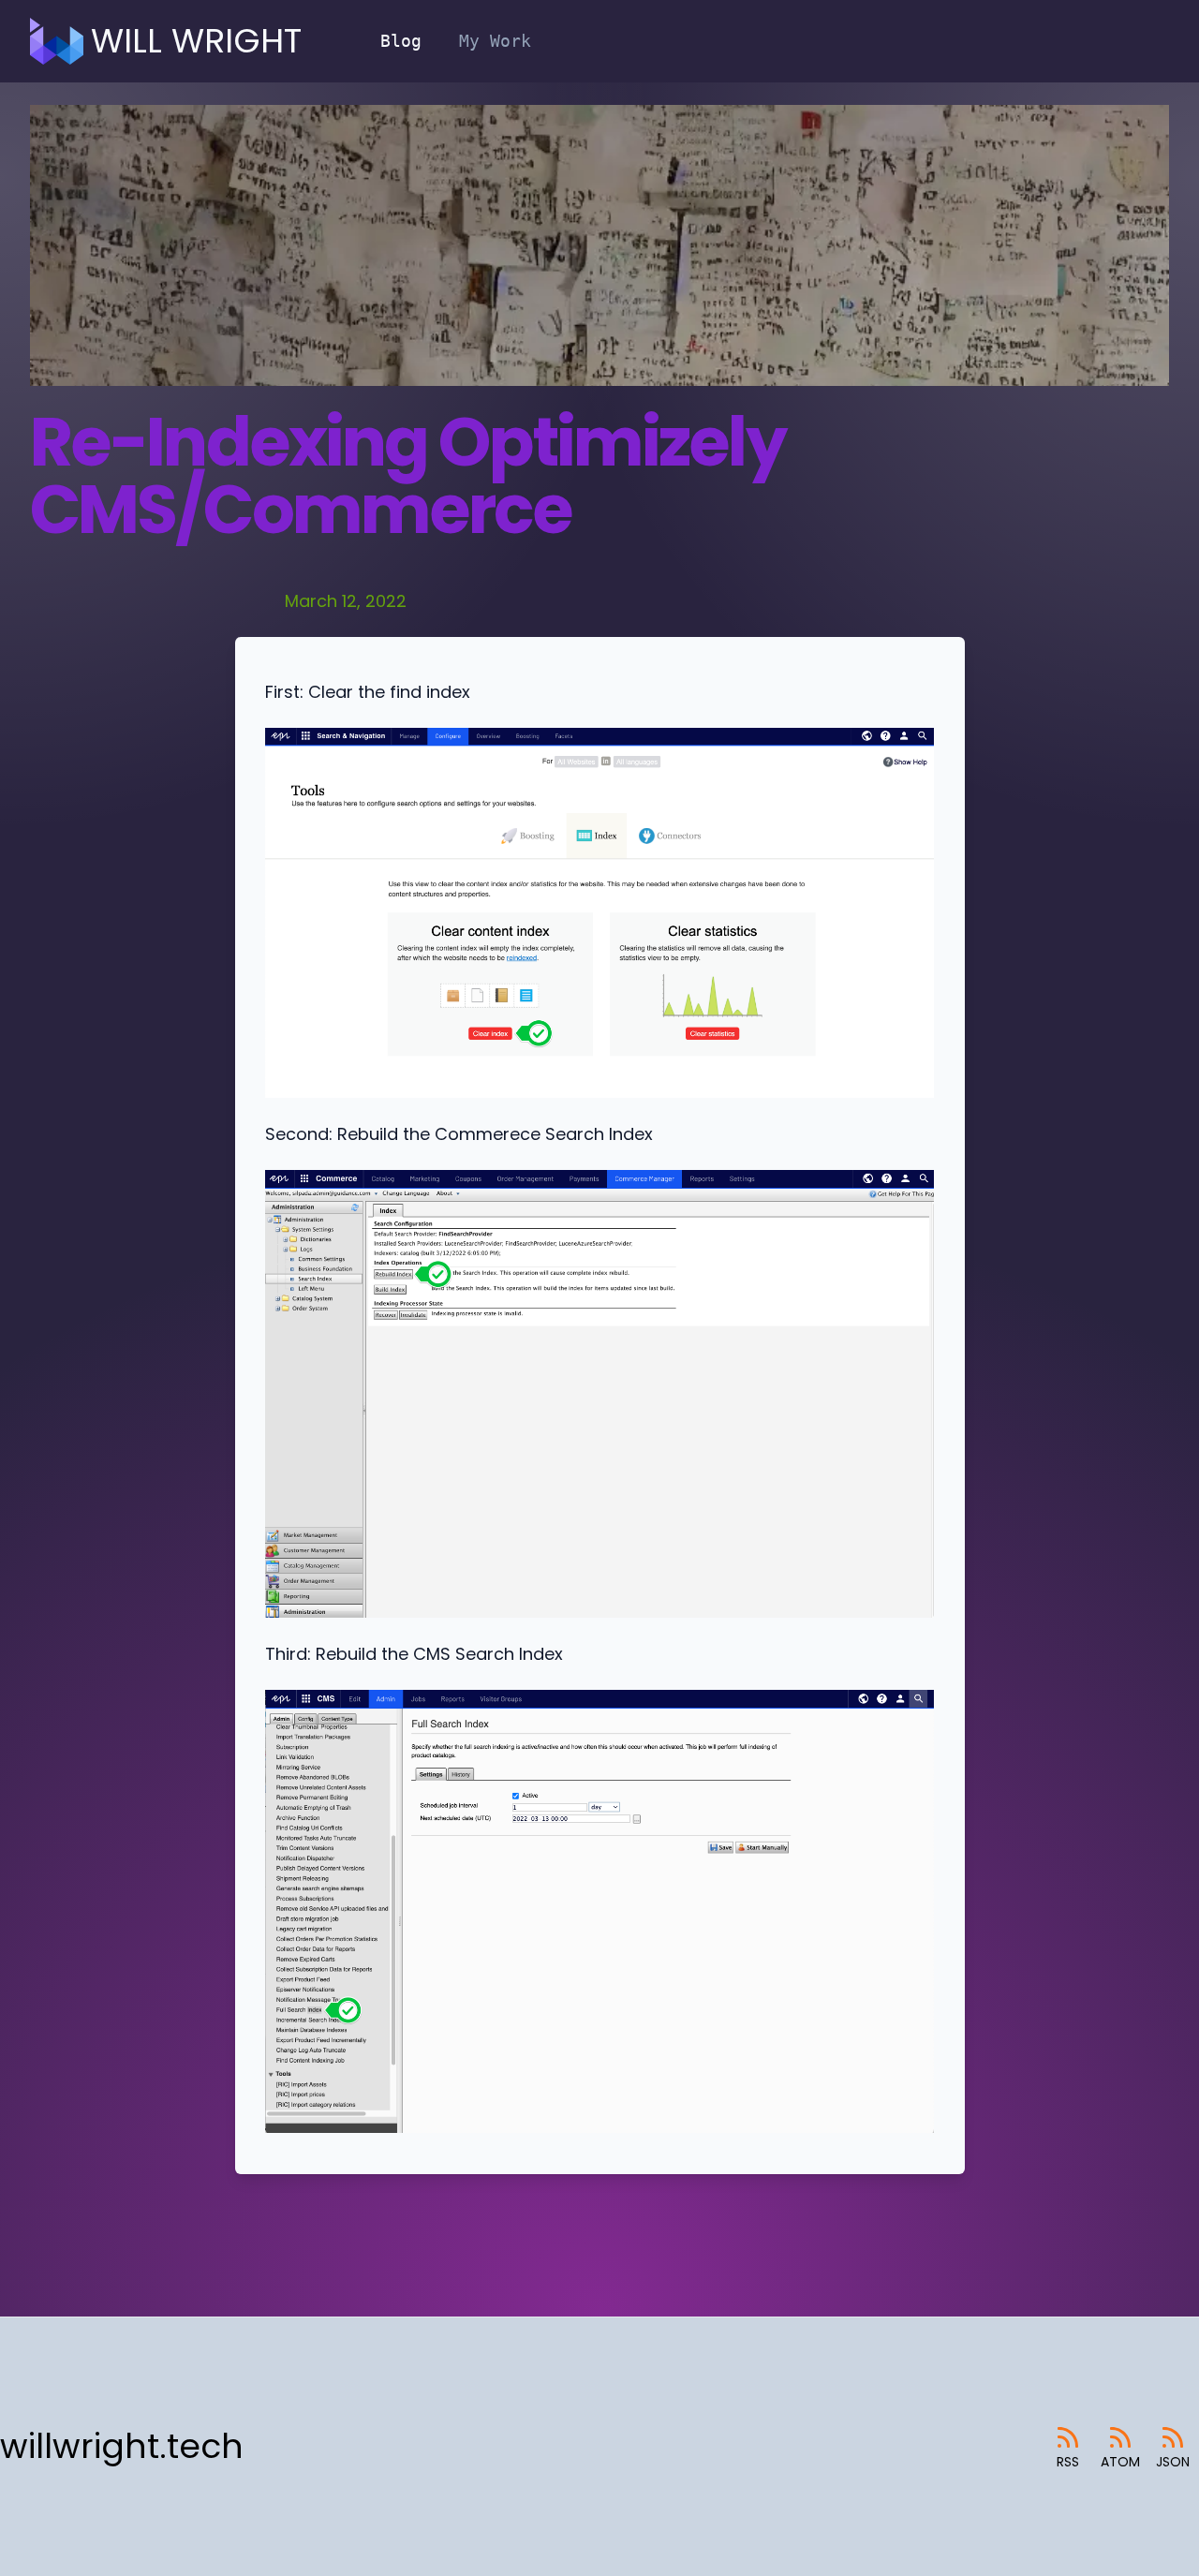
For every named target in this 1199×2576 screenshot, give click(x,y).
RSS (1068, 2462)
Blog (401, 41)
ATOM (1120, 2462)
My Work (495, 41)
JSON (1173, 2462)
